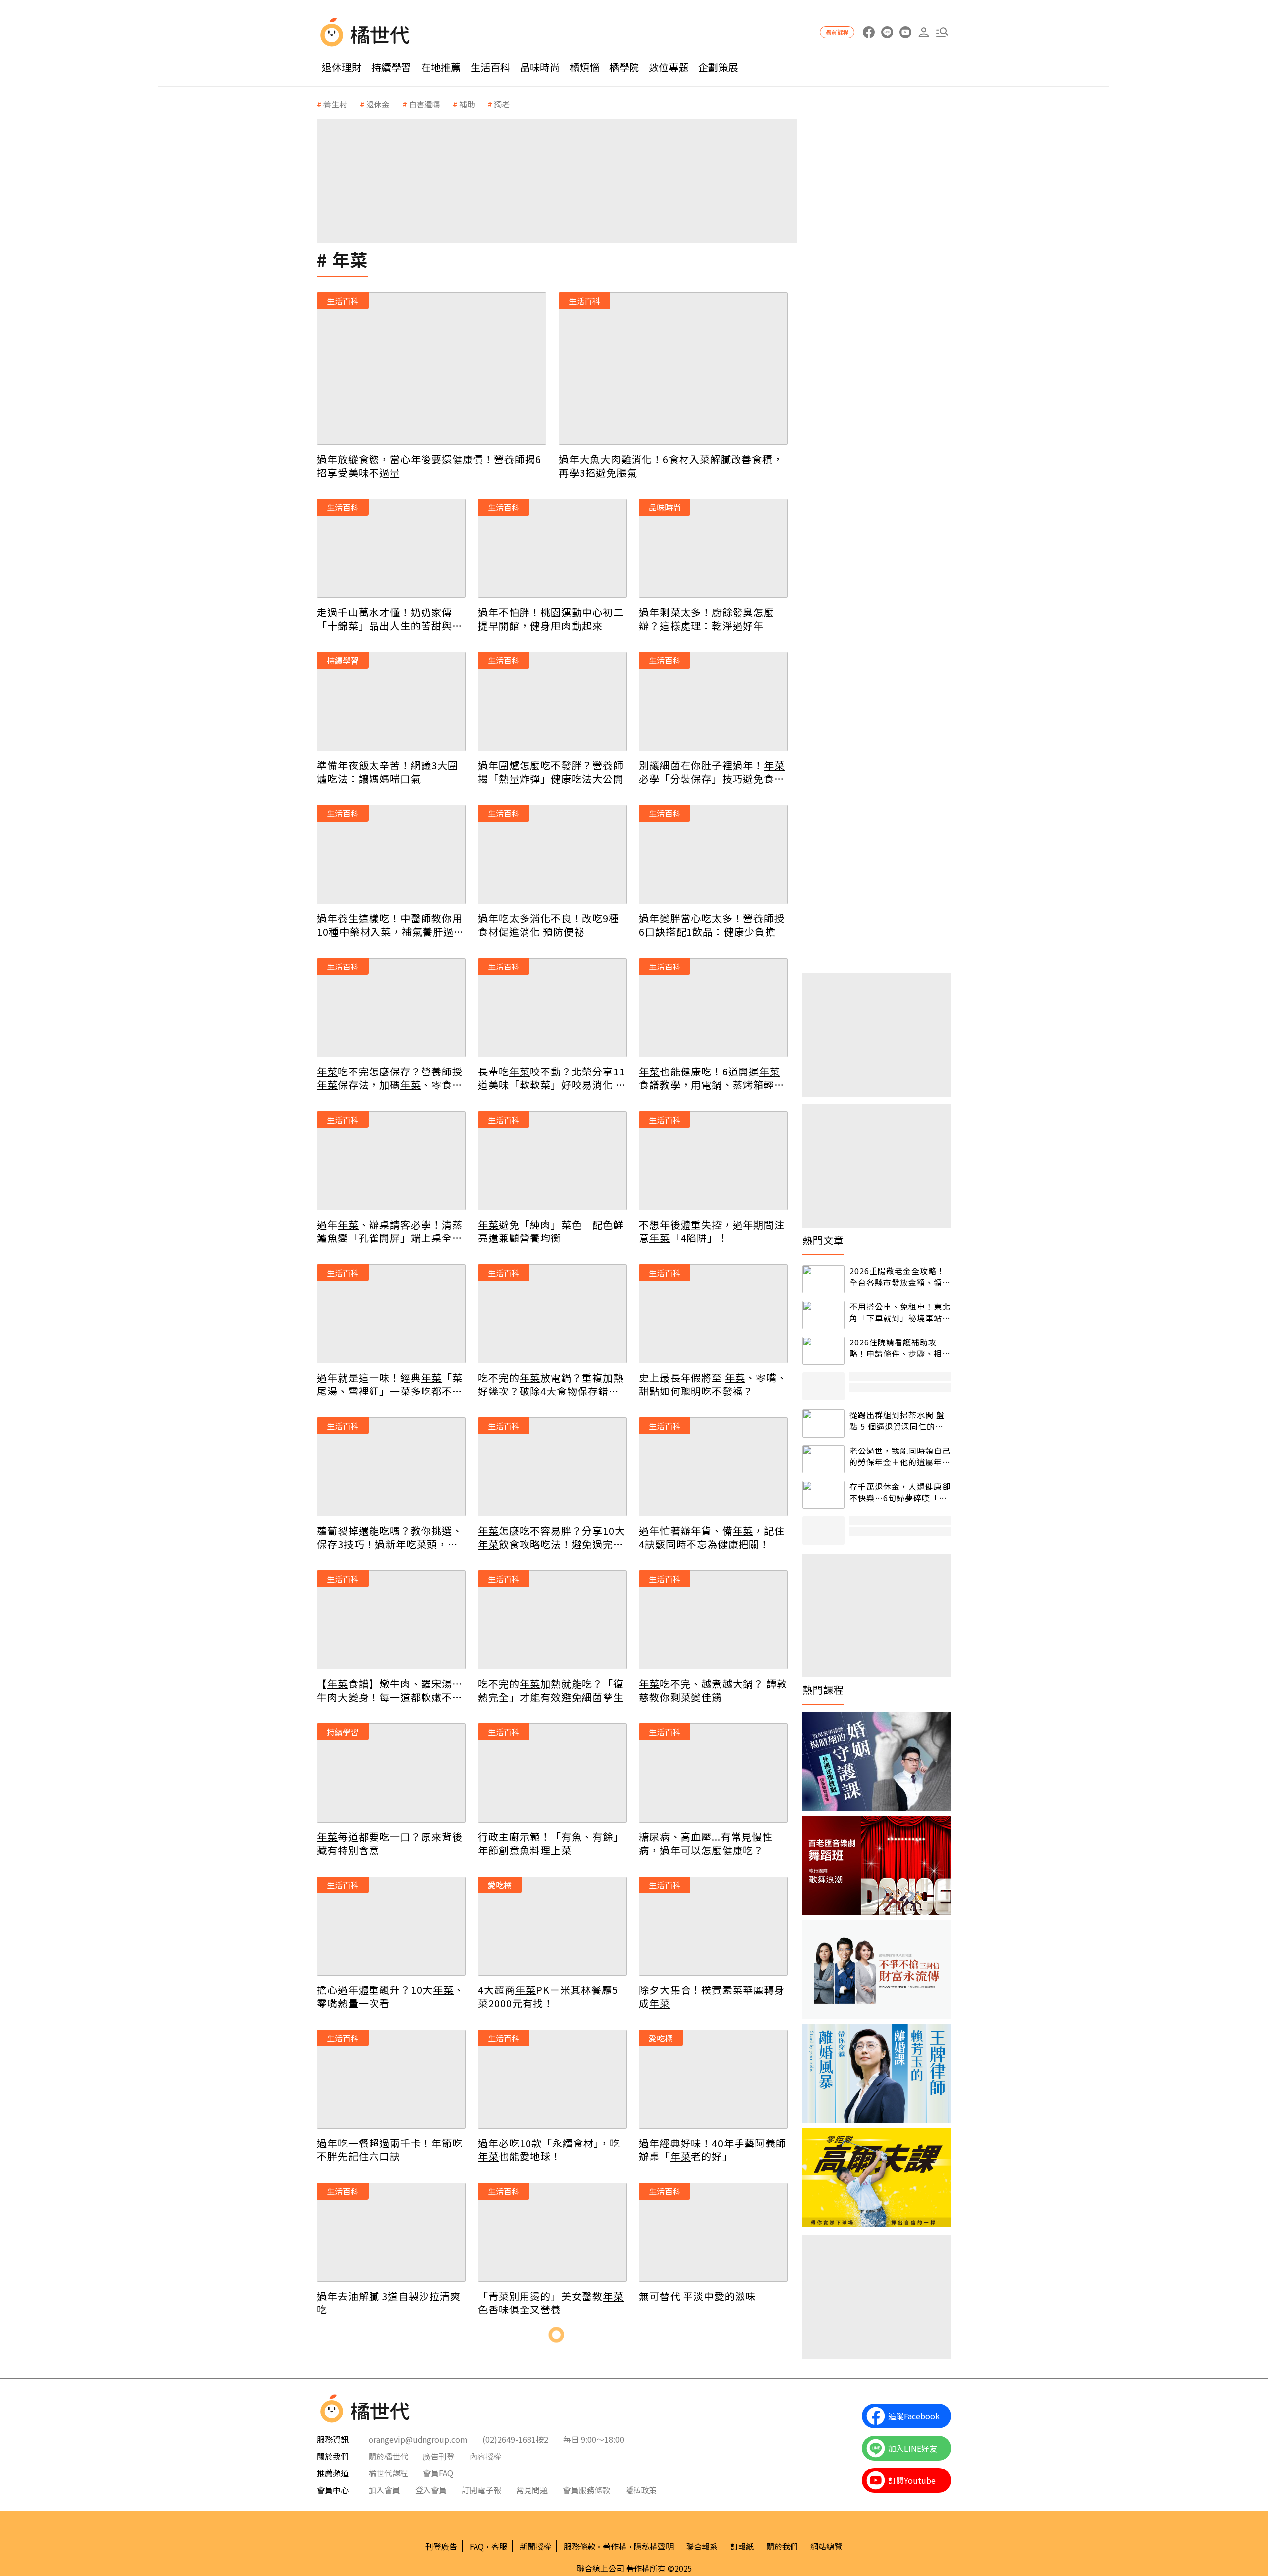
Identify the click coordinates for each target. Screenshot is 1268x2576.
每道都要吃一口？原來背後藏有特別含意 (390, 1843)
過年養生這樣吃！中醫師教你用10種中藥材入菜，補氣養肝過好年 (391, 925)
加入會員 (384, 2490)
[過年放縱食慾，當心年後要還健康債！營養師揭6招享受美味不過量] (432, 369)
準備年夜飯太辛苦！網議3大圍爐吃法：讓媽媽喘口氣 (388, 772)
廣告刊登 (439, 2456)
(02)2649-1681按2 (515, 2439)
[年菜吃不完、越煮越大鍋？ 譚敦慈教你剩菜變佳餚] (713, 1620)
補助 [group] (467, 104)
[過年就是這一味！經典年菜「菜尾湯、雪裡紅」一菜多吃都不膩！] (391, 1314)
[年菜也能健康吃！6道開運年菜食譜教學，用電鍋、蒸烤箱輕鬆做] (713, 1008)
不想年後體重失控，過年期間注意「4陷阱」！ (712, 1231)
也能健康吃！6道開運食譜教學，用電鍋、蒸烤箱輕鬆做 (712, 1078)
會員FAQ (438, 2473)
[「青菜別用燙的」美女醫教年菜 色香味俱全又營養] (552, 2232)
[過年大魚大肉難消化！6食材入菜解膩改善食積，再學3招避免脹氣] (673, 369)
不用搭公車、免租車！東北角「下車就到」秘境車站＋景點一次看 (900, 1312)
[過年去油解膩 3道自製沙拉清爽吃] (391, 2232)
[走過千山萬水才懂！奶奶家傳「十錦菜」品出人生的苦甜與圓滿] (391, 548)
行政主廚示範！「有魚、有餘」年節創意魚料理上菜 (551, 1843)
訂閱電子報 (481, 2490)
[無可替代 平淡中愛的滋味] (713, 2232)
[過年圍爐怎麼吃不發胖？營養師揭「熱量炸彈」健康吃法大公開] (552, 701)
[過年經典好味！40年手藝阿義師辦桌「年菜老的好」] (713, 2079)
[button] (942, 32)
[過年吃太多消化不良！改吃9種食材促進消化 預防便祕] (552, 855)
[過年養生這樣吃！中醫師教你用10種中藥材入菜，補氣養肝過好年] (391, 855)
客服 (499, 2546)
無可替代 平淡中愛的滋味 (697, 2296)
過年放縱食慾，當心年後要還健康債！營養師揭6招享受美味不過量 (429, 466)
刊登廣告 (441, 2546)
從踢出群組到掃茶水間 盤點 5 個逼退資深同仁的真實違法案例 (897, 1421)
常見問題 (532, 2490)
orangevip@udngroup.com (418, 2439)
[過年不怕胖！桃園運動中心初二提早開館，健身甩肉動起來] (552, 548)
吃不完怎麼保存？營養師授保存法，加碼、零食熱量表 (390, 1078)
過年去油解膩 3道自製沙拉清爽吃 (389, 2303)
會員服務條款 (586, 2490)
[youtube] (905, 32)
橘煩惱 (584, 67)
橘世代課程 (388, 2473)
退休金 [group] (378, 104)
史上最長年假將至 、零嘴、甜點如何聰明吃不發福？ (713, 1384)
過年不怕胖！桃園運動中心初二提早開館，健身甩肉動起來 (551, 619)
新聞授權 (535, 2546)
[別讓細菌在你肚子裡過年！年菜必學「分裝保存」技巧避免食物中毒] (713, 701)
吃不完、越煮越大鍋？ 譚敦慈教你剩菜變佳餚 (713, 1690)
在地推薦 (441, 67)
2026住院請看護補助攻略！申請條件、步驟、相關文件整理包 (900, 1348)
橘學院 (624, 67)
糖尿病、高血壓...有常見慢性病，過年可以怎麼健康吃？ (706, 1843)
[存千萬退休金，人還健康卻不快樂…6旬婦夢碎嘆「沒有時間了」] (823, 1495)
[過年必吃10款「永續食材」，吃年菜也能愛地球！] (552, 2079)
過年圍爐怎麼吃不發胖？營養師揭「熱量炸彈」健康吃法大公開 (551, 772)
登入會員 (431, 2490)
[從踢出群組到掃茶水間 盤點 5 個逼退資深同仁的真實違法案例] (823, 1423)
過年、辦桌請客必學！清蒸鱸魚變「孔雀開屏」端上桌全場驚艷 (390, 1231)
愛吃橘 (500, 1885)
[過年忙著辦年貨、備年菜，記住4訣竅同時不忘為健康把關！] (713, 1467)
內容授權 (485, 2456)
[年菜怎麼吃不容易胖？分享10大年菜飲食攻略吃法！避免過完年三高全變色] (552, 1467)
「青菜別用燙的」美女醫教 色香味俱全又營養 (551, 2303)
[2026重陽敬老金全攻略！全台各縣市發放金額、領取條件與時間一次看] (823, 1279)
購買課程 (837, 32)
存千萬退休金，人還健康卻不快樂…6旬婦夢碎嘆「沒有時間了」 (900, 1492)
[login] (924, 32)
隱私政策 (641, 2490)
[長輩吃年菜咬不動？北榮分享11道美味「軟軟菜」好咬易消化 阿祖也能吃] (552, 1008)
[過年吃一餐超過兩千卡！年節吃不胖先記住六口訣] (391, 2079)
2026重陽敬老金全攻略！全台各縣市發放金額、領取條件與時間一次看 (900, 1276)
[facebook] (869, 32)
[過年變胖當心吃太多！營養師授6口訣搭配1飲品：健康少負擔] (713, 855)
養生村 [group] (335, 104)
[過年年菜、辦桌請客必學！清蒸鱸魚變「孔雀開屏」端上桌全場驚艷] (391, 1161)
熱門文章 (823, 1240)
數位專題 (669, 67)
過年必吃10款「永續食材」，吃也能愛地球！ (549, 2149)
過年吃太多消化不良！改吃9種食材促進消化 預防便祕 (549, 925)
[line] (887, 32)
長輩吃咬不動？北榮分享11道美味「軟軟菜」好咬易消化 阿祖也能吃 (552, 1078)
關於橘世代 (388, 2456)
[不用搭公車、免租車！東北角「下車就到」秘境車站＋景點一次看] (823, 1315)
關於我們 (782, 2546)
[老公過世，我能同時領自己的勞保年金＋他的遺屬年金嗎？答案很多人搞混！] (823, 1459)
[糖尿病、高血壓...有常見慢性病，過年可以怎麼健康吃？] (713, 1773)
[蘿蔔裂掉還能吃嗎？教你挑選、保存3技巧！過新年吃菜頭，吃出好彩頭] (391, 1467)
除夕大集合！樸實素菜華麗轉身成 (712, 1996)
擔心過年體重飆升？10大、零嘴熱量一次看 (391, 1996)
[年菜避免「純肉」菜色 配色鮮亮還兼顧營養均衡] (552, 1161)
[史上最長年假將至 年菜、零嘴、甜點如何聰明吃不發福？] (713, 1314)
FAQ (477, 2546)
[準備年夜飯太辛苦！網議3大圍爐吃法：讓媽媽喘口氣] (391, 701)
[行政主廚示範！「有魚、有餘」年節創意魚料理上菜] (552, 1773)
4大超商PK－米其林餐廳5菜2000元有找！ (548, 1996)
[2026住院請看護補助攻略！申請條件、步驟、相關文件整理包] (823, 1351)
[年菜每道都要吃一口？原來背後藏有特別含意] (391, 1773)
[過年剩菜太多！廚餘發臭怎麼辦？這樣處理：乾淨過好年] (713, 548)
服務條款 (580, 2546)
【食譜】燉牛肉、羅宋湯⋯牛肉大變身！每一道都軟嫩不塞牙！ (390, 1690)
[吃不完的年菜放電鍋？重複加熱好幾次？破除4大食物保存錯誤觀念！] (552, 1314)
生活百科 (490, 67)
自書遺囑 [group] (424, 104)
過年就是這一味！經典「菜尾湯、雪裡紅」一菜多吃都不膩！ (390, 1384)
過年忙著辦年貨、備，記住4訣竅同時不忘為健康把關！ (712, 1537)
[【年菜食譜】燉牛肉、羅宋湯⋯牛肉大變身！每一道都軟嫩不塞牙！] (391, 1620)
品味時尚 (540, 67)
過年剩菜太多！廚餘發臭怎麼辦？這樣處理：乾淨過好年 (707, 619)
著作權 (615, 2546)
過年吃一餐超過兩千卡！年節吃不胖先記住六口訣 (390, 2149)
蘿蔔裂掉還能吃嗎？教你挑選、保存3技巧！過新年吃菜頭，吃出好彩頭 (390, 1537)
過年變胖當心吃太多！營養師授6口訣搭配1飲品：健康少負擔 (712, 925)
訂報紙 (742, 2546)
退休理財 (342, 67)
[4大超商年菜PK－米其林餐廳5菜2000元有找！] (552, 1926)
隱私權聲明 (654, 2546)
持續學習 (391, 67)
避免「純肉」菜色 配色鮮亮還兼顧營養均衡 (551, 1231)
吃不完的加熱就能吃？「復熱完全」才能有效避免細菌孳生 (551, 1690)
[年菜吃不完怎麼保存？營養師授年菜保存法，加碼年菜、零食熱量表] (391, 1008)
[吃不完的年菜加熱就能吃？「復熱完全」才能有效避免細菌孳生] (552, 1620)
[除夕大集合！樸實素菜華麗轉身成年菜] (713, 1926)
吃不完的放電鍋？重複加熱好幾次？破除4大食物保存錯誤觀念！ (551, 1384)
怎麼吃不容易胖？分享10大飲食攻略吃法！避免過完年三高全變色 (552, 1537)
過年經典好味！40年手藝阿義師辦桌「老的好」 (713, 2149)
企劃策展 (718, 67)
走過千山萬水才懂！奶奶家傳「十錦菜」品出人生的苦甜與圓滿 (390, 619)
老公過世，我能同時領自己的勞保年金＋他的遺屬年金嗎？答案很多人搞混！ (900, 1456)
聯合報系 (702, 2546)
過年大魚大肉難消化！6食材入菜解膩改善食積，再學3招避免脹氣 (671, 466)
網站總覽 (826, 2546)
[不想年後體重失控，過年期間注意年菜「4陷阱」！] (713, 1161)
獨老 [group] (502, 104)
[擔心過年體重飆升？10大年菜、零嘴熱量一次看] (391, 1926)
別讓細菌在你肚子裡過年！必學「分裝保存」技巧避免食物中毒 (712, 772)
